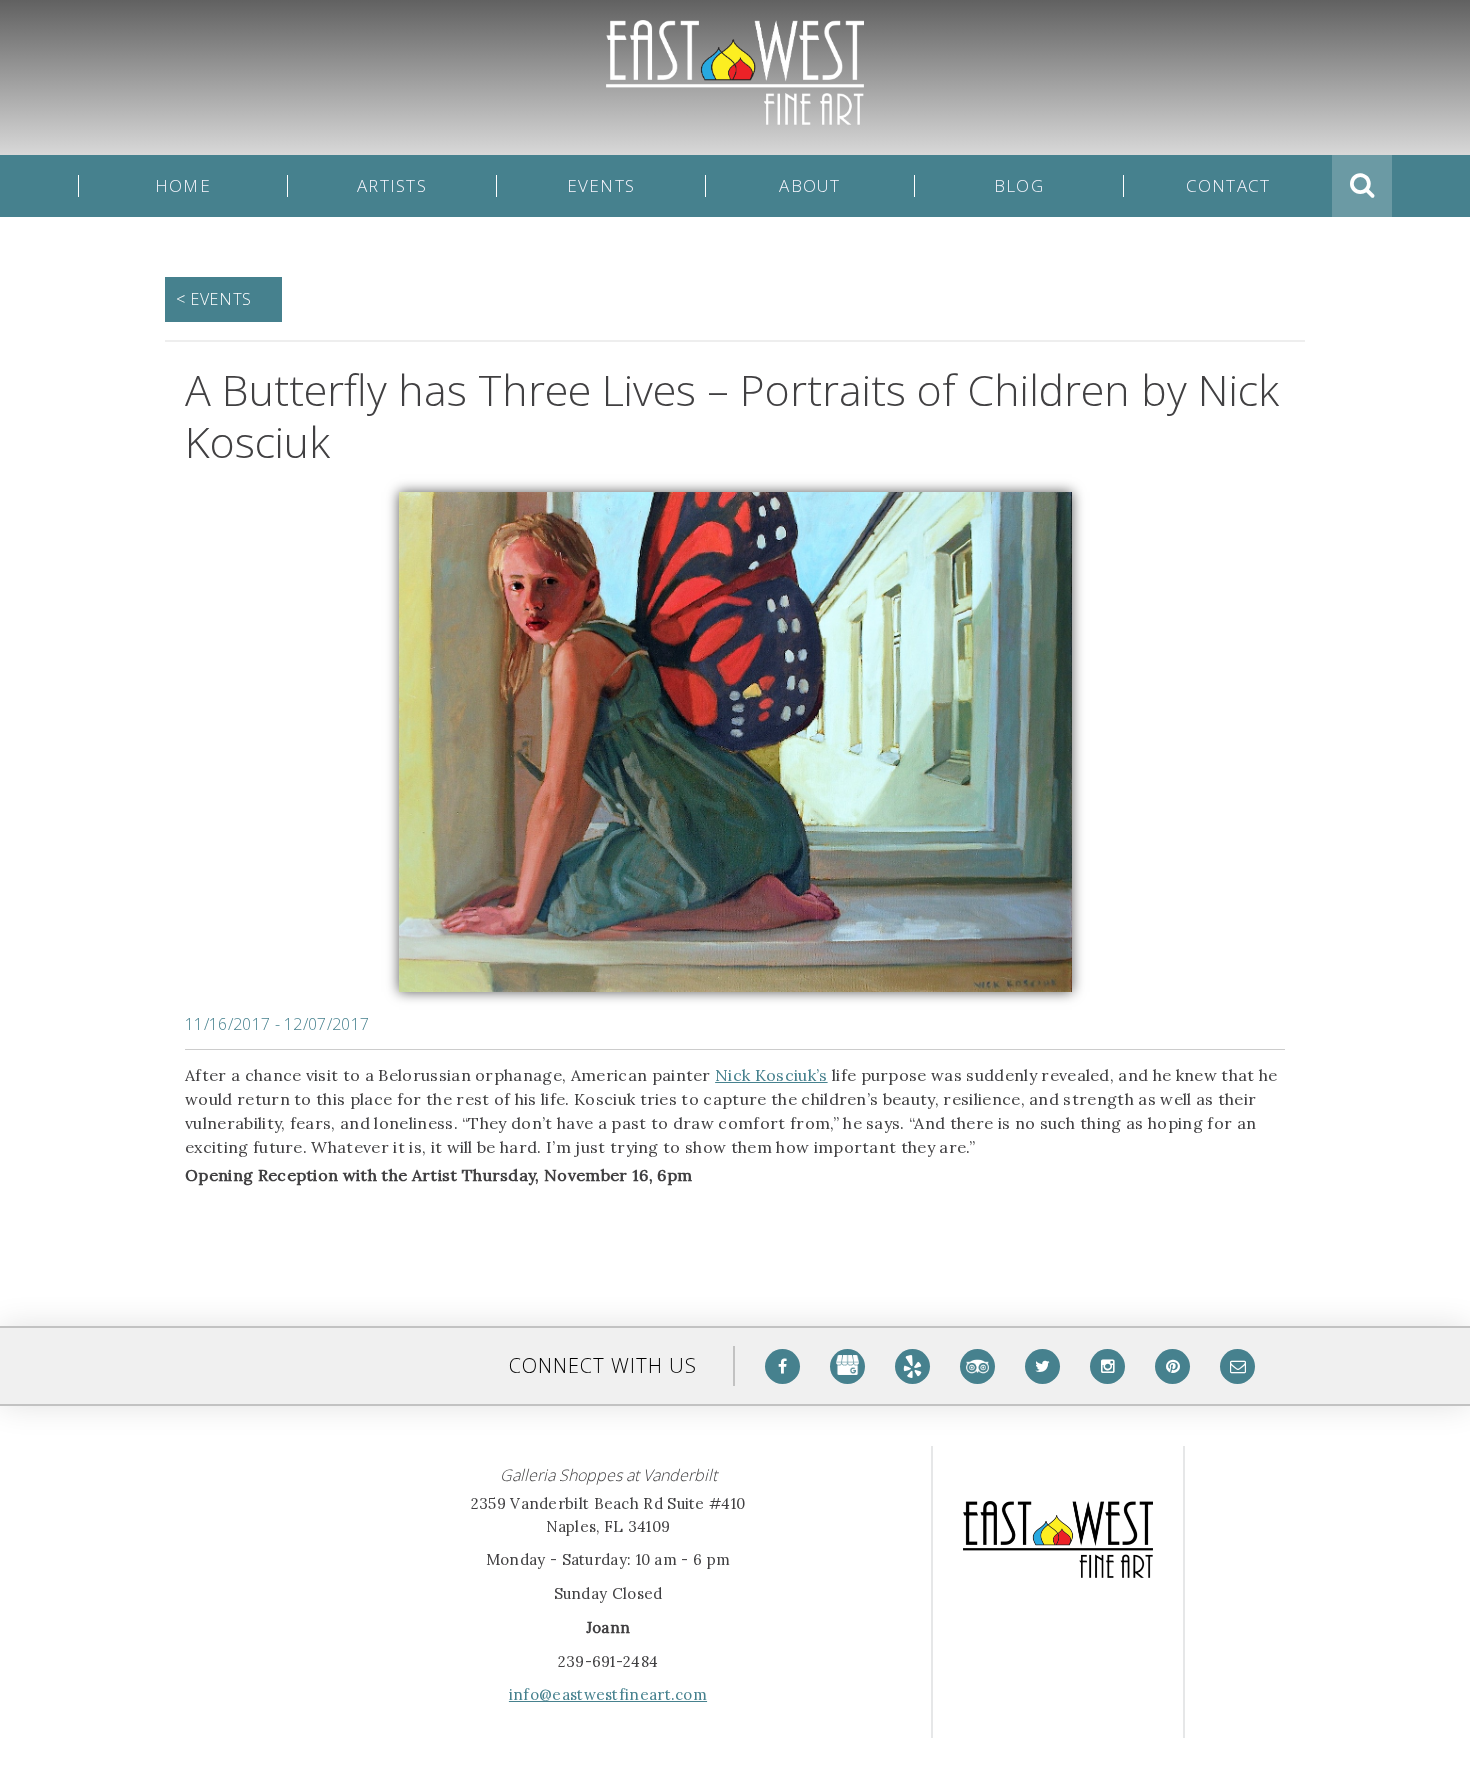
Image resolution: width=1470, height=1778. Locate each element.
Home (183, 186)
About (809, 186)
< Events (214, 299)
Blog (1019, 186)
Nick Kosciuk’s (771, 1075)
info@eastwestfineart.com (608, 1694)
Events (601, 186)
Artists (392, 186)
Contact (1228, 186)
